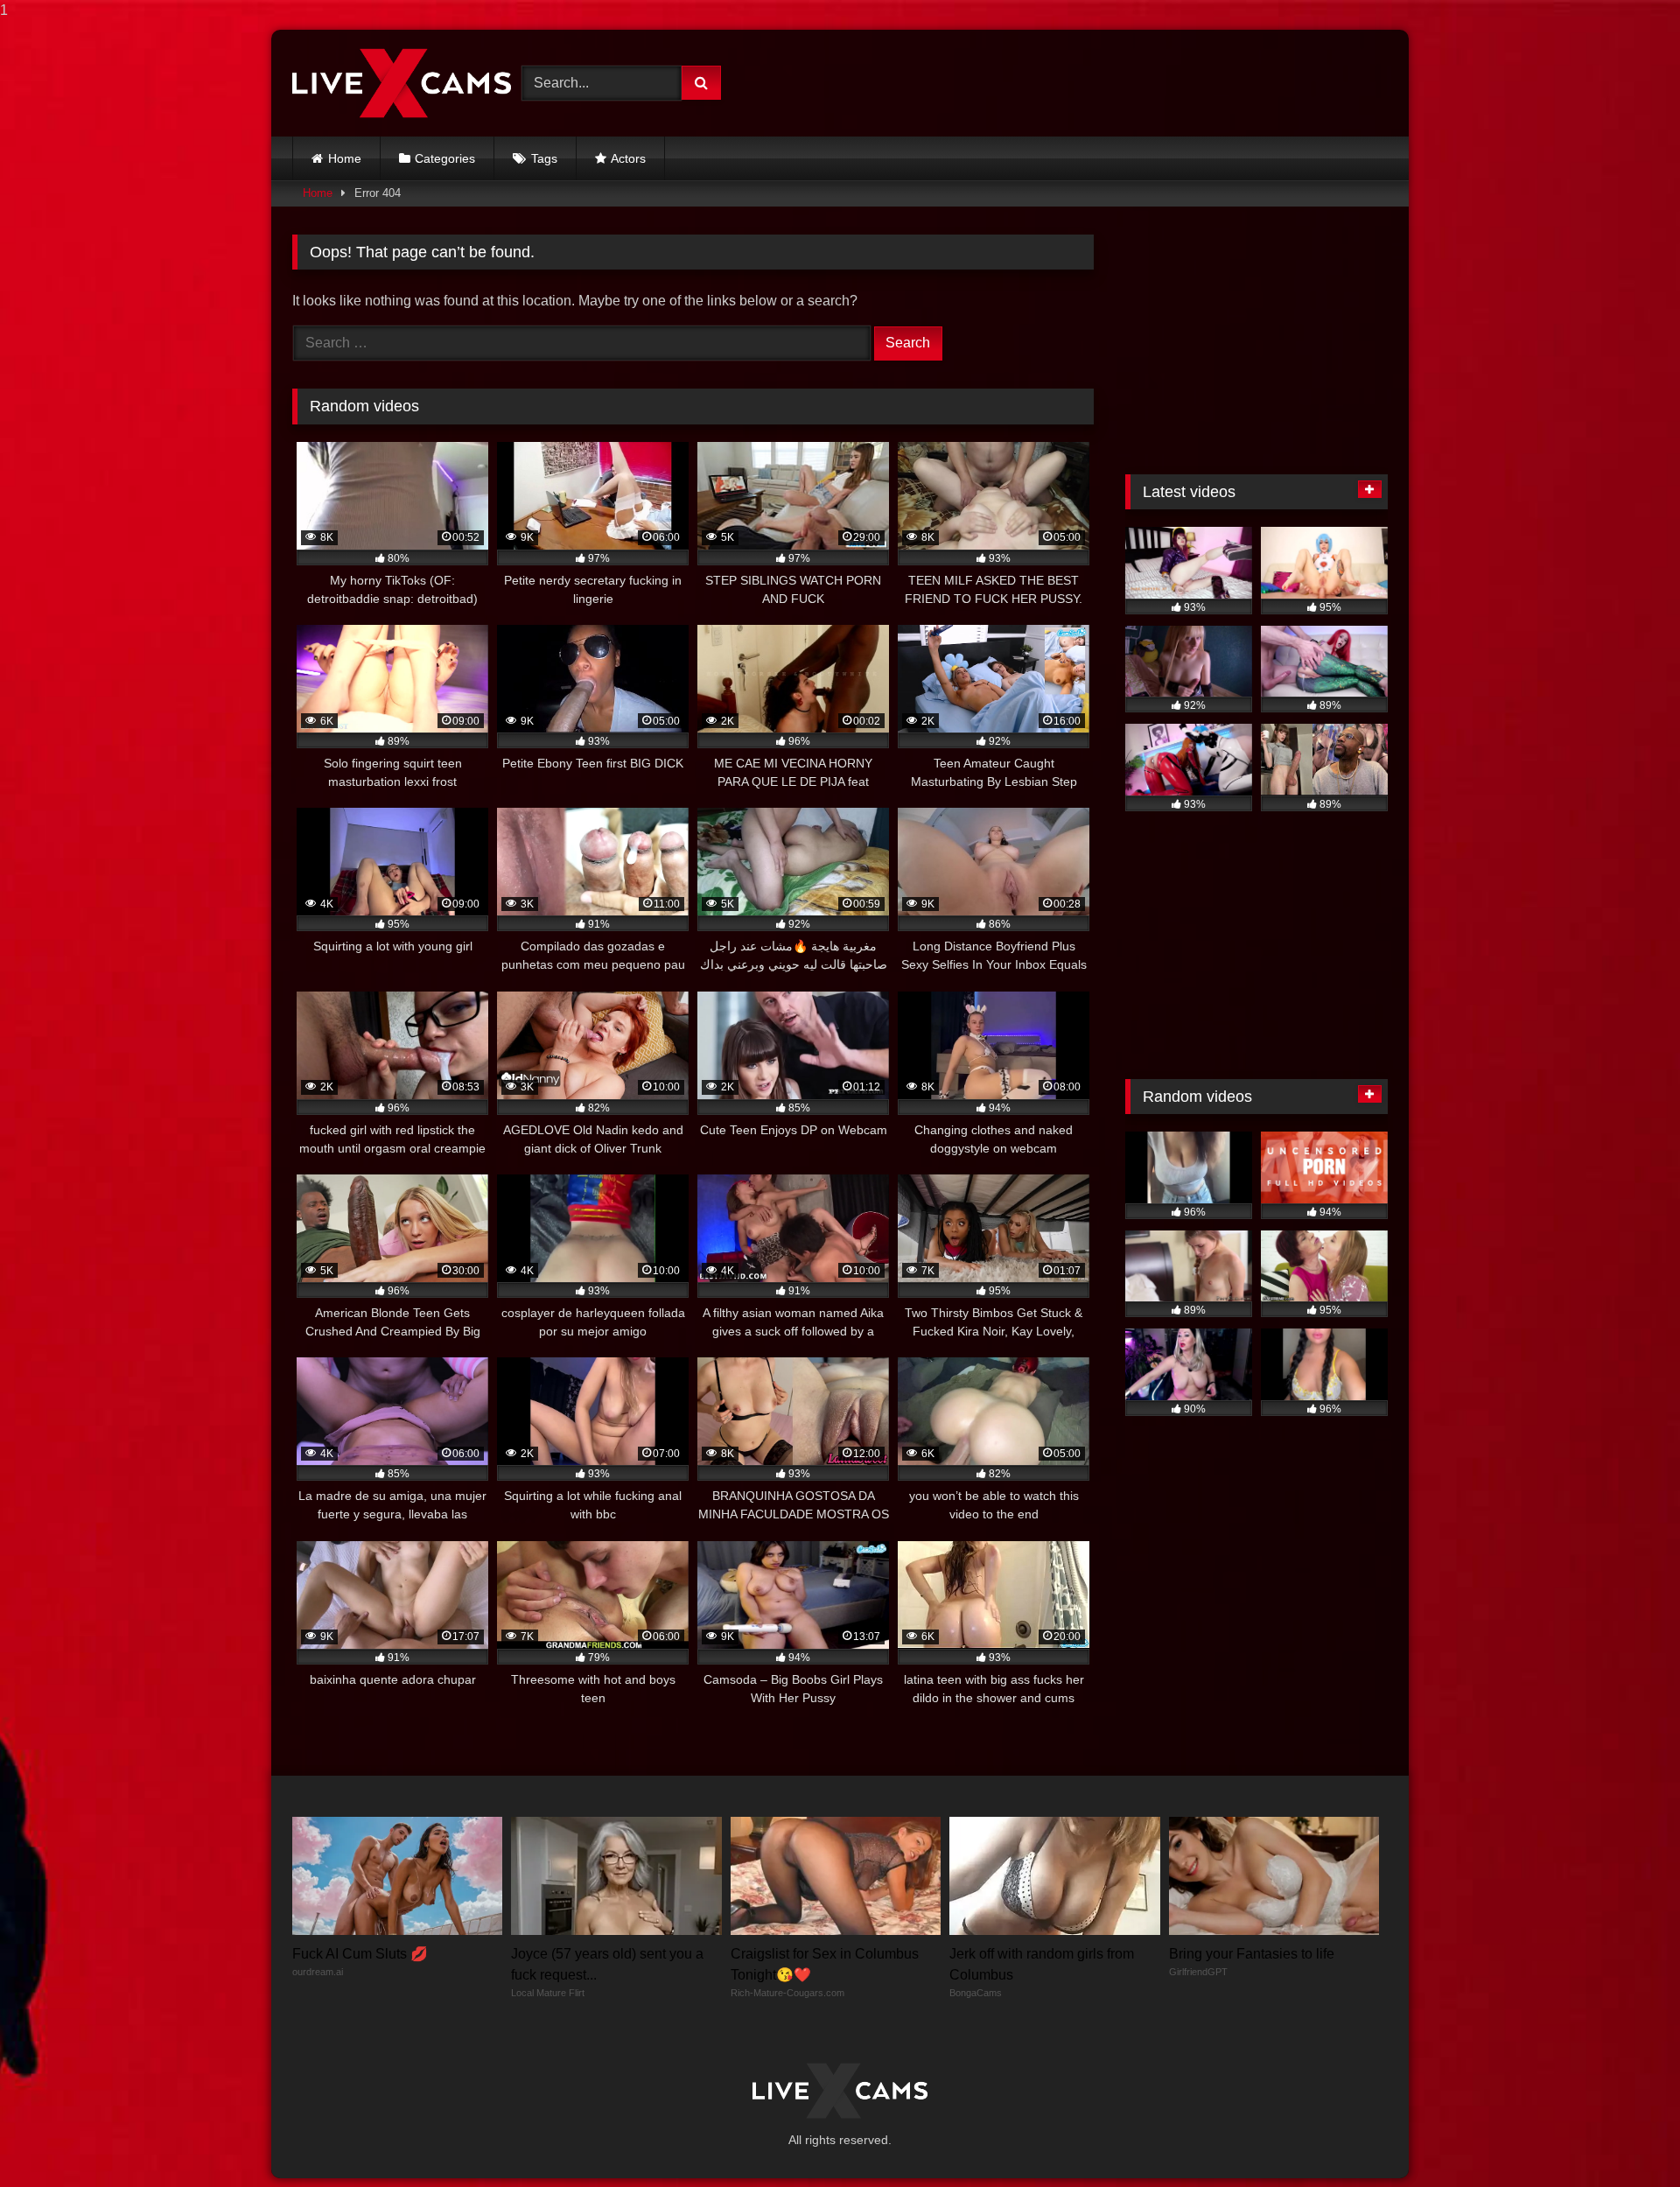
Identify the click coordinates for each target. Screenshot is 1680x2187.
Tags (544, 158)
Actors (628, 158)
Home (345, 158)
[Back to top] (1626, 2138)
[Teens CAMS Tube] (402, 83)
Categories (445, 158)
